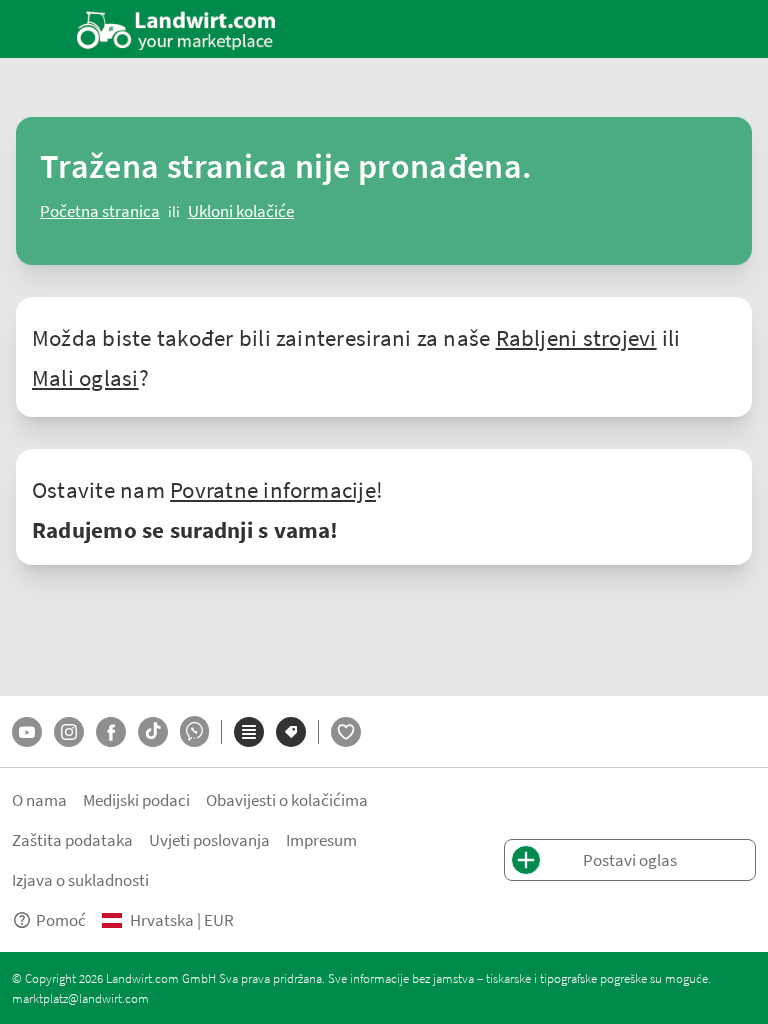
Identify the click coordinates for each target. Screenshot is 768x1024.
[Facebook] (111, 732)
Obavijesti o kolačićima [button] (287, 799)
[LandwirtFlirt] (346, 732)
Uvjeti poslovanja (209, 839)
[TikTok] (153, 732)
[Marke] (291, 732)
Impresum (321, 839)
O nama (39, 799)
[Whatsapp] (194, 731)
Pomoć (61, 919)
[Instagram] (69, 732)
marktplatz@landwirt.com (80, 998)
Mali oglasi (85, 377)
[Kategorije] (249, 732)
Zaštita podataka (72, 839)
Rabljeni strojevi (576, 337)
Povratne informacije (273, 489)
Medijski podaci (136, 799)
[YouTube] (27, 732)
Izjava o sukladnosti (80, 879)
